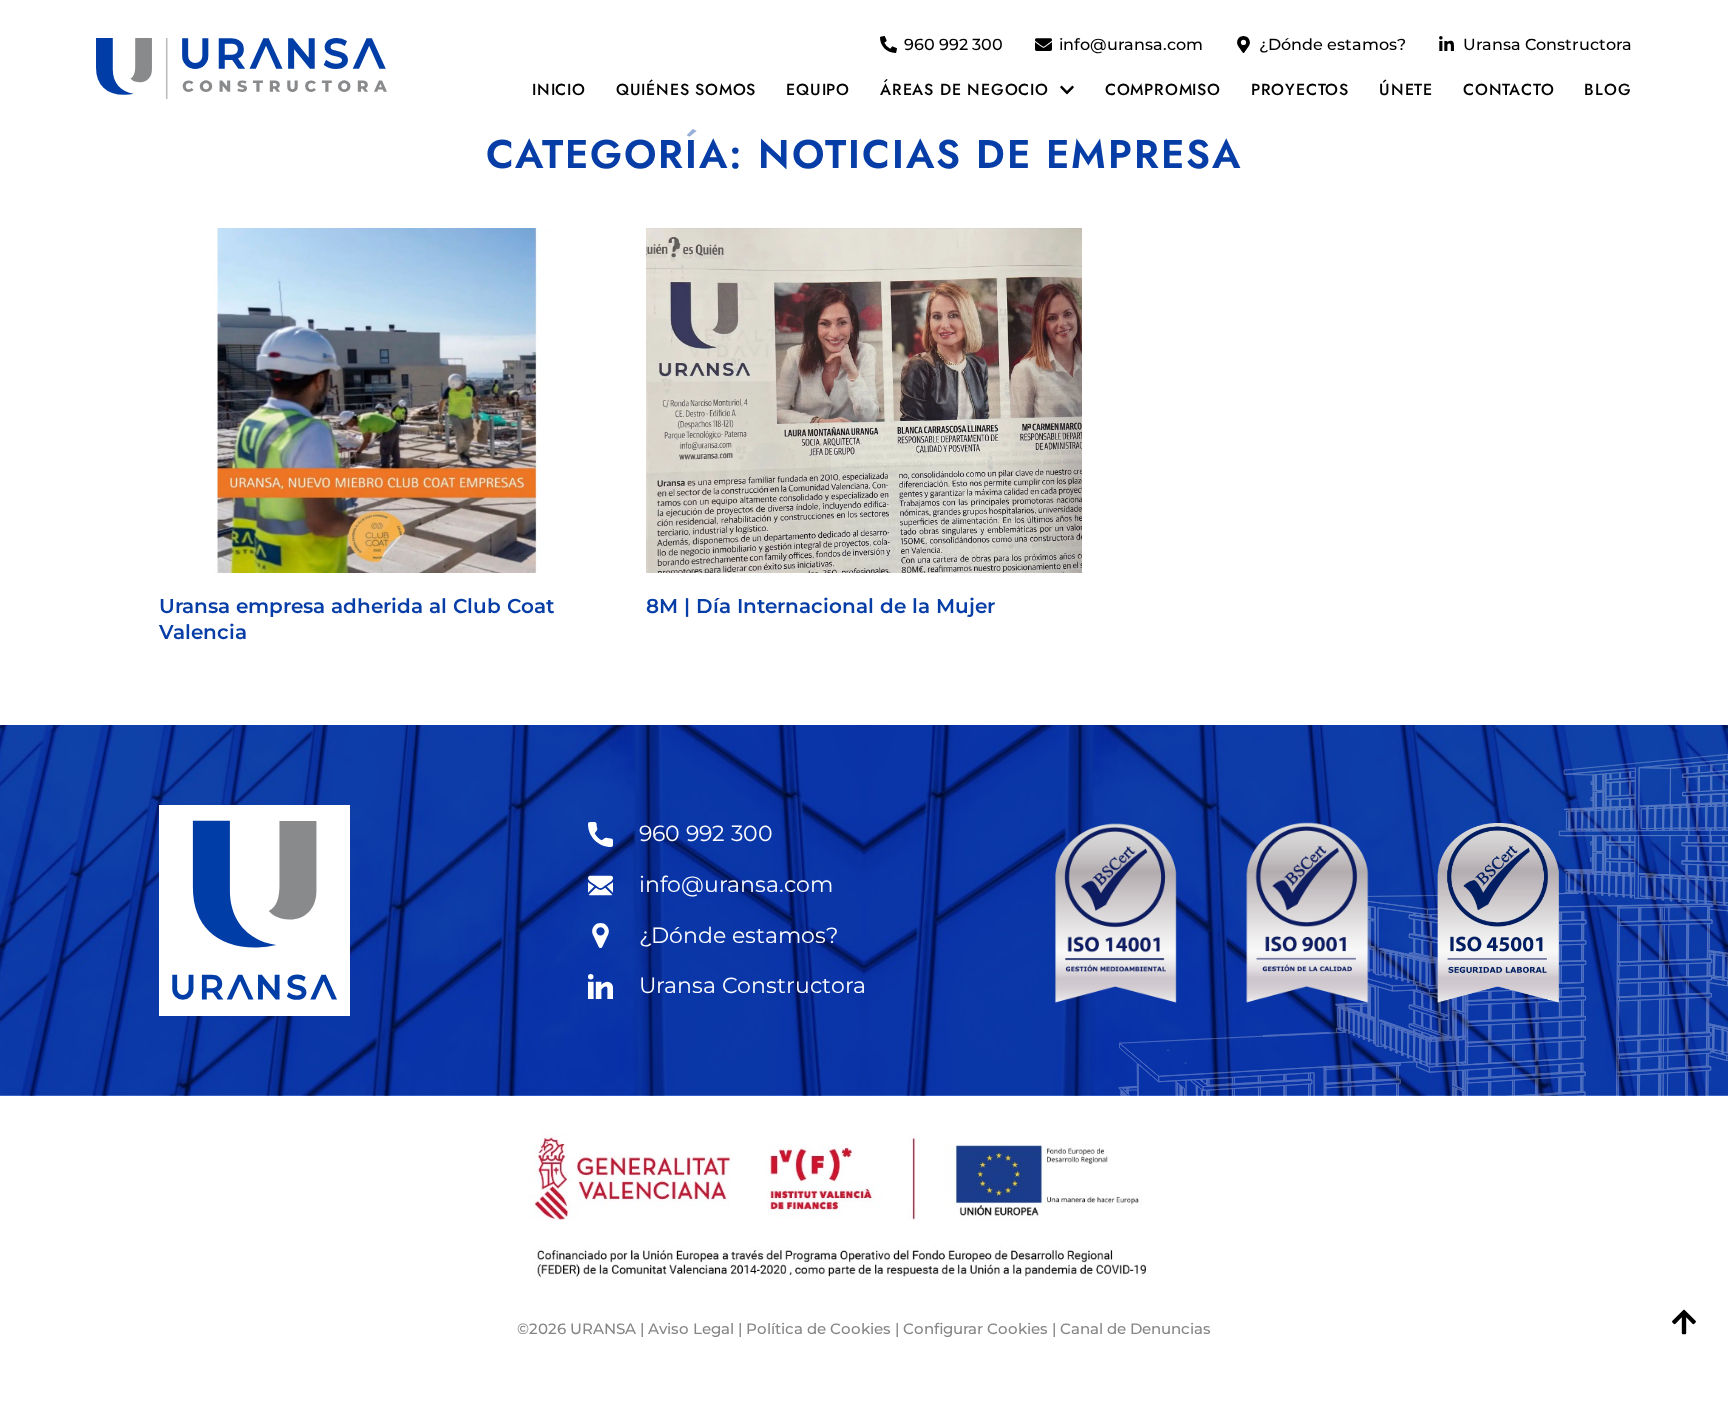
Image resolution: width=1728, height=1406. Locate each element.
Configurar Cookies (975, 1328)
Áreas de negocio (964, 89)
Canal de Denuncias (1135, 1328)
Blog (1607, 89)
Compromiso (1163, 89)
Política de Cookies (818, 1328)
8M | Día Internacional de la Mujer (820, 606)
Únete (1406, 89)
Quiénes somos (686, 89)
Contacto (1508, 89)
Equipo (818, 89)
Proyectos (1300, 89)
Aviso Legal (691, 1328)
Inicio (559, 89)
